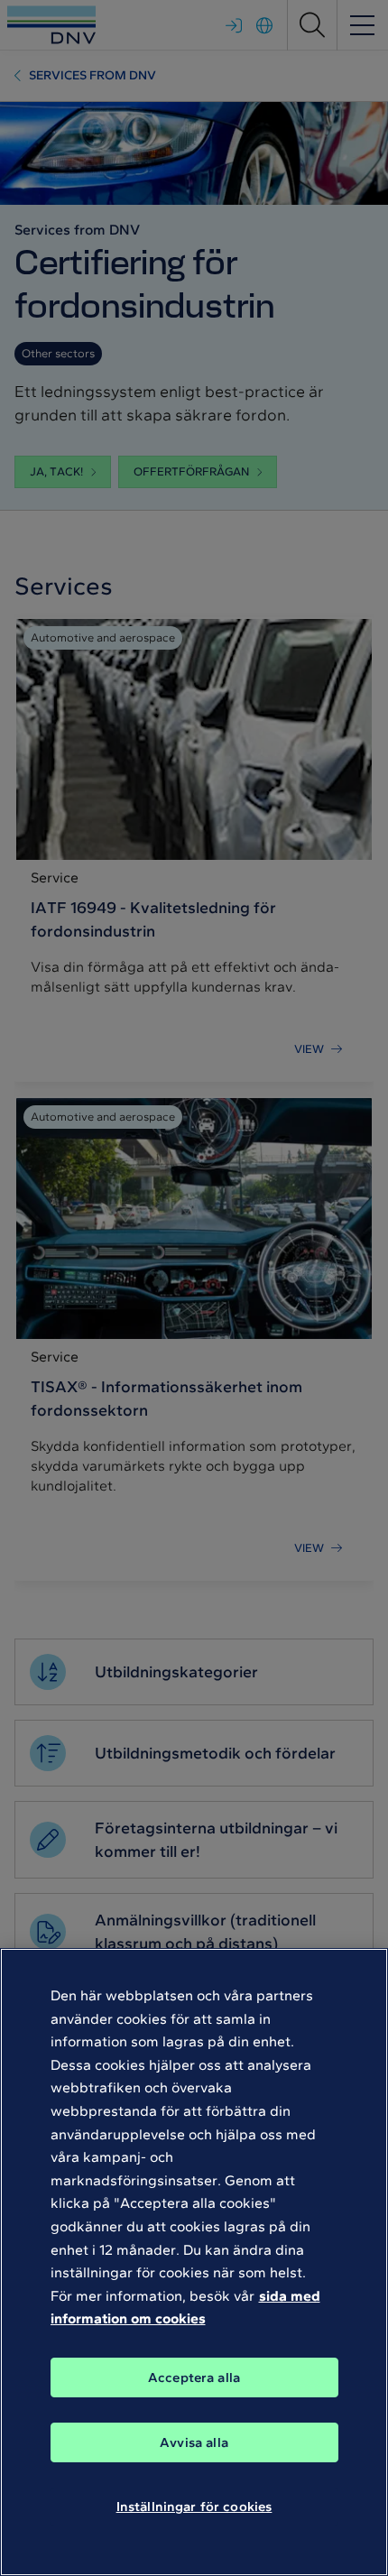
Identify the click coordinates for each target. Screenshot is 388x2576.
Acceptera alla (194, 2377)
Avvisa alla (194, 2442)
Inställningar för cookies (194, 2507)
